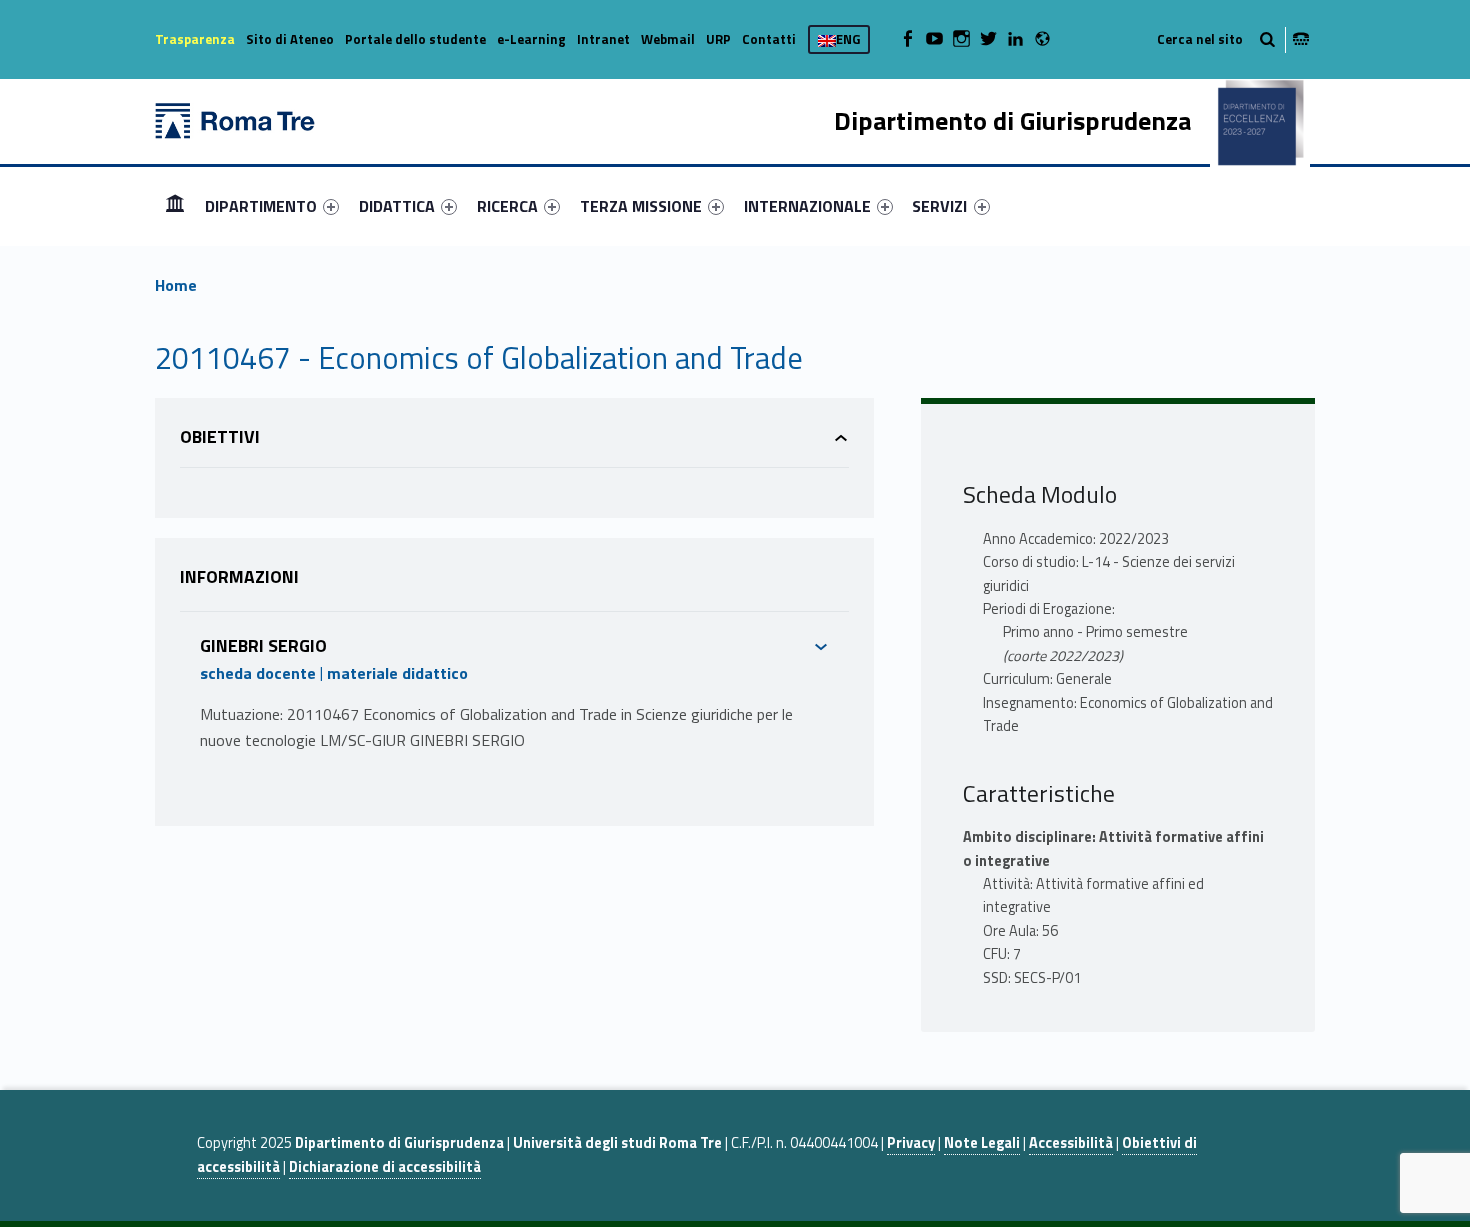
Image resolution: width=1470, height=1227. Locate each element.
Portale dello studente (415, 39)
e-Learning (531, 39)
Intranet (603, 39)
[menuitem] (175, 206)
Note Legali (982, 1143)
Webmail (668, 39)
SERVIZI (939, 206)
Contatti (769, 39)
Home (175, 205)
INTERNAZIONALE (807, 206)
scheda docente (258, 673)
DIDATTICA (397, 206)
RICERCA (507, 206)
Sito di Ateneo (290, 39)
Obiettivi (220, 436)
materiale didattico (397, 673)
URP (718, 39)
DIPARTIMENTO (261, 206)
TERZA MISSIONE (641, 206)
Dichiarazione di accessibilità (385, 1167)
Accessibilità (1071, 1143)
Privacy (911, 1143)
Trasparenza (195, 39)
